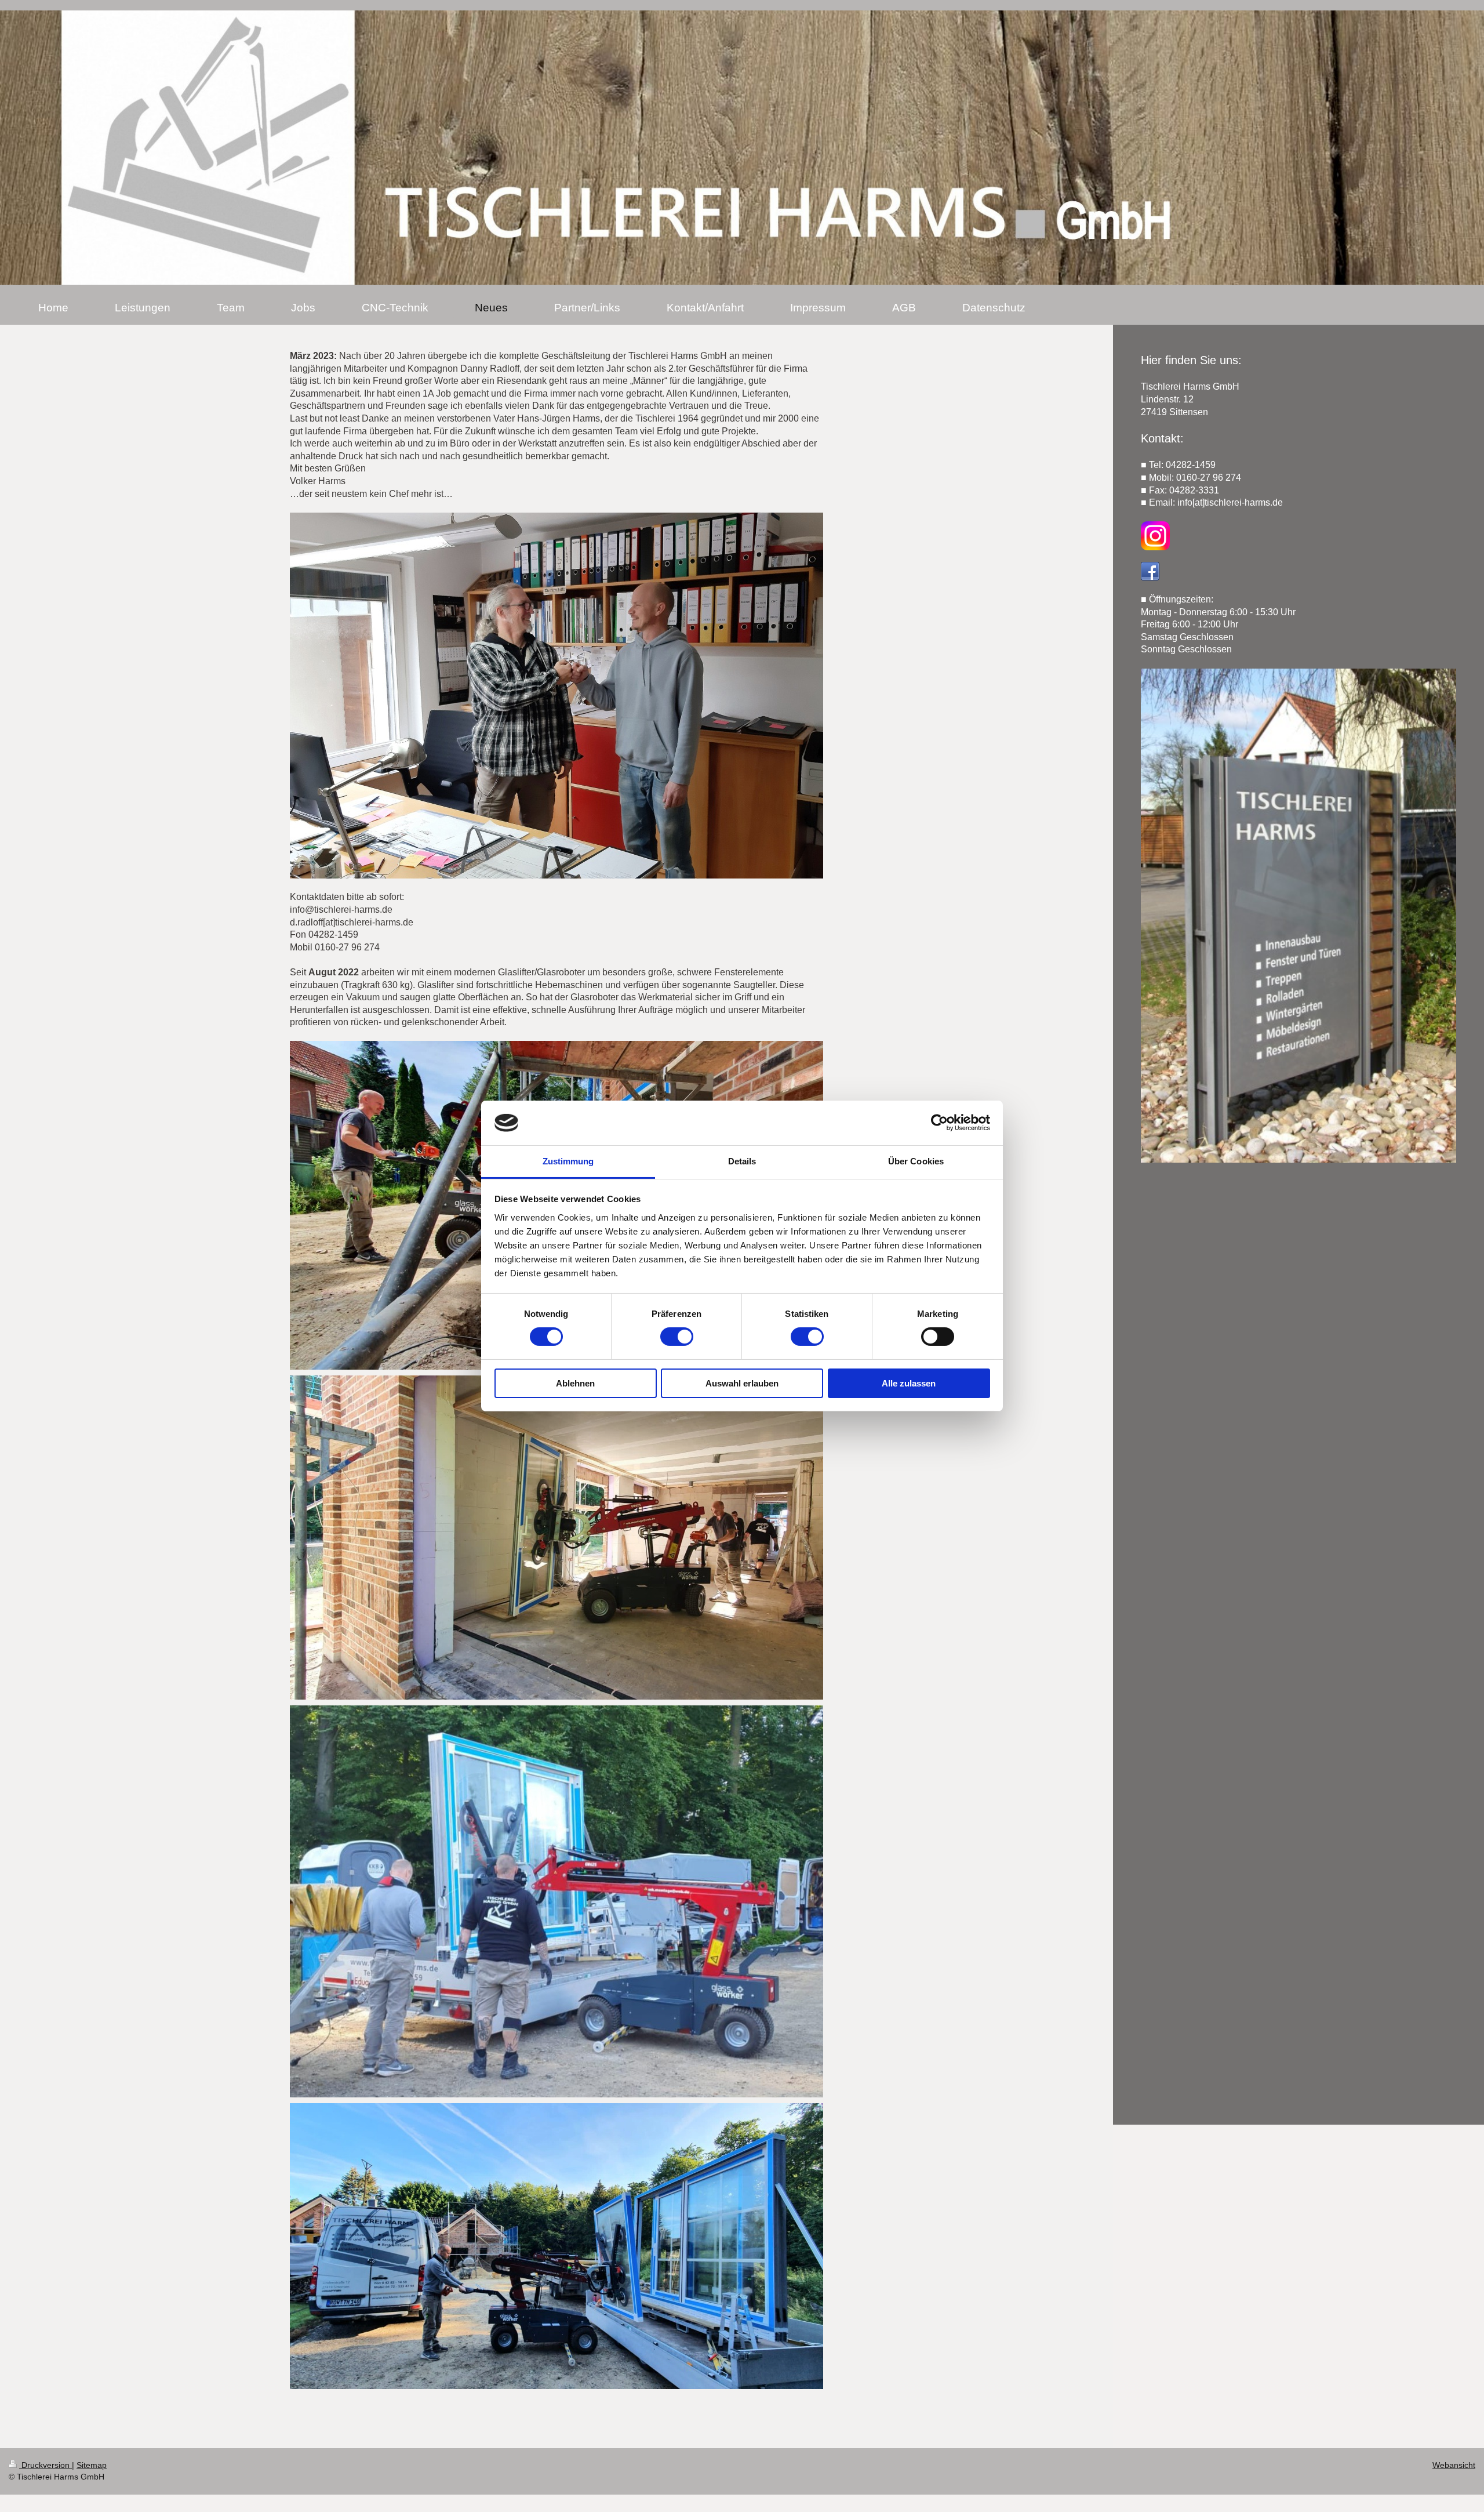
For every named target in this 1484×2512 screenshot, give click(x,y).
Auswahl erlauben (742, 1383)
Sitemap (92, 2465)
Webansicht (1454, 2465)
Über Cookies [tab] (916, 1161)
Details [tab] (742, 1161)
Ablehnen (575, 1383)
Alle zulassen (909, 1383)
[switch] (677, 1337)
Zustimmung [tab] (568, 1161)
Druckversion (46, 2465)
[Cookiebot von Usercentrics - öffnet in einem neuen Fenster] (939, 1123)
